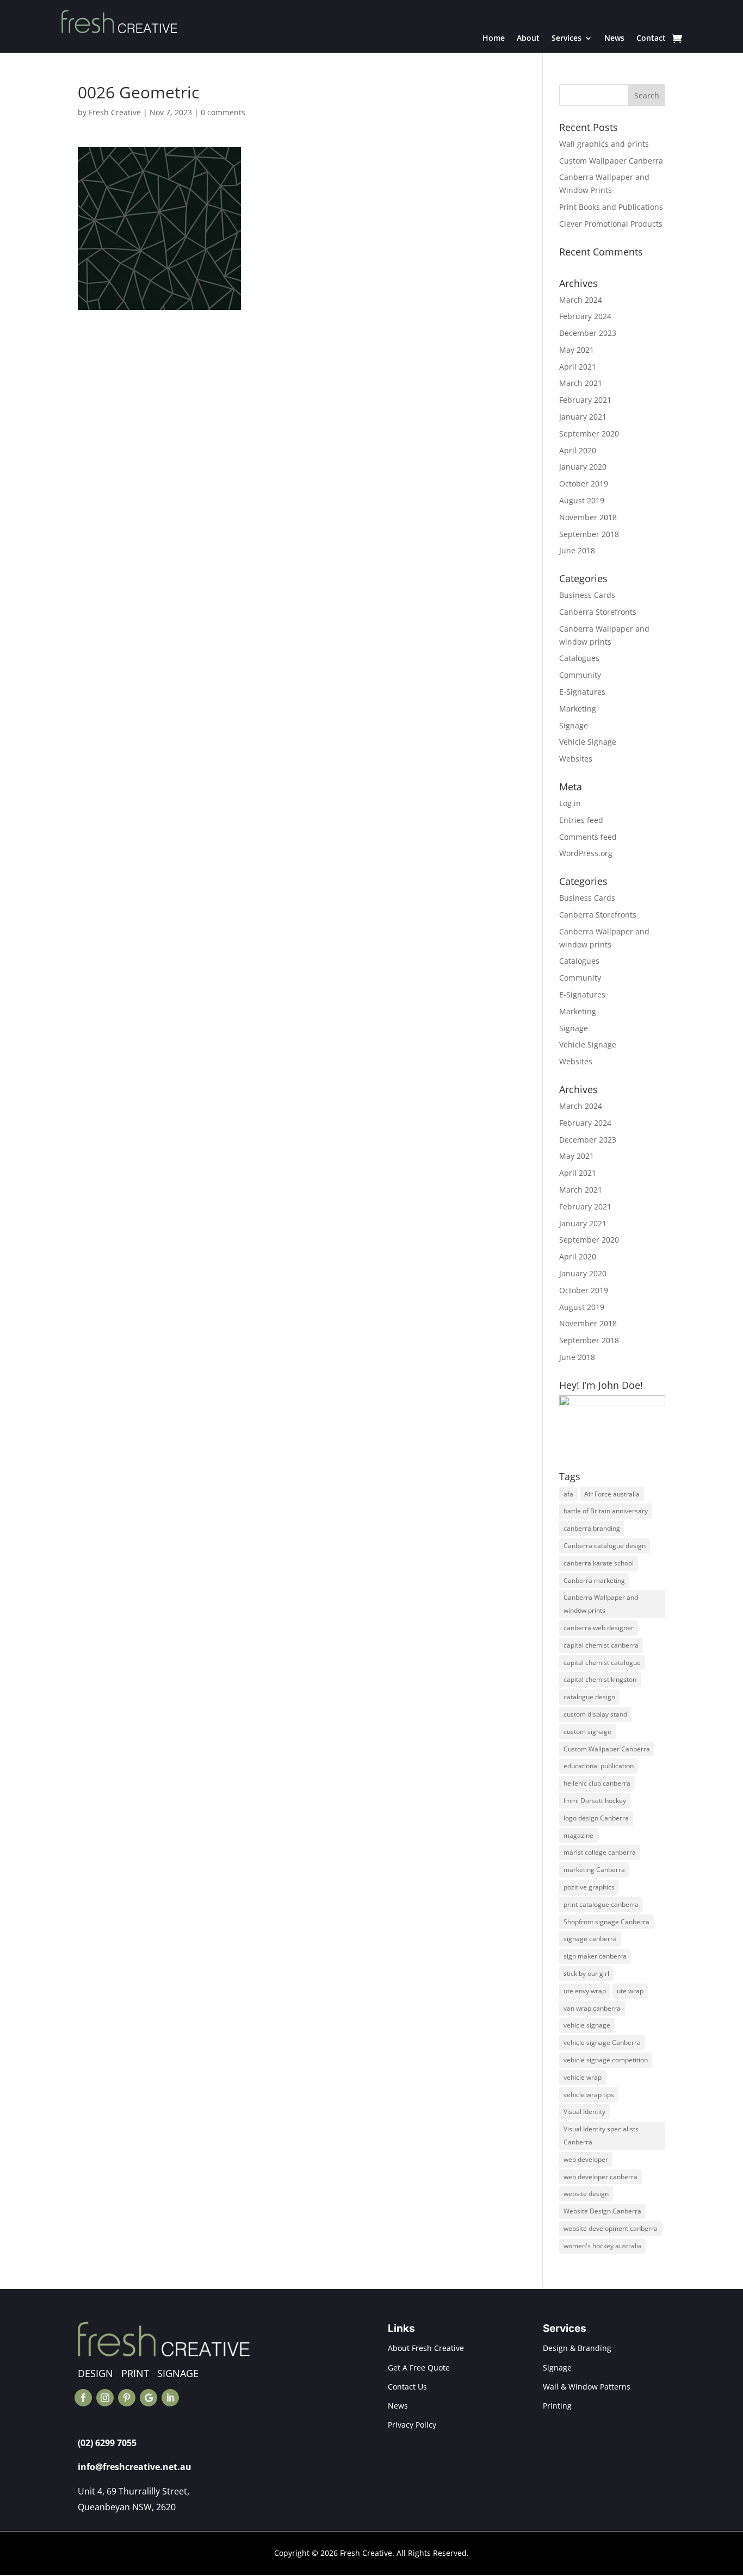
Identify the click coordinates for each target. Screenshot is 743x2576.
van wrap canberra (592, 2008)
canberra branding (592, 1528)
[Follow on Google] (148, 2398)
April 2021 (578, 367)
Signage (574, 725)
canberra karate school (599, 1563)
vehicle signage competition (606, 2060)
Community (580, 675)
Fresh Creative (115, 112)
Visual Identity (584, 2112)
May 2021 (577, 350)
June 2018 (577, 550)
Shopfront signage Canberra (606, 1922)
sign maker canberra (595, 1956)
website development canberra (611, 2228)
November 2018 (588, 517)
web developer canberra (600, 2177)
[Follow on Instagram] (105, 2398)
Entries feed (581, 820)
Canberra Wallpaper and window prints (601, 1604)
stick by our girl (586, 1973)
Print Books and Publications (611, 207)
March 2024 (581, 300)
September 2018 (589, 534)
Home (494, 38)
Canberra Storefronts (598, 612)
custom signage (587, 1732)
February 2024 (585, 316)
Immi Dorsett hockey (595, 1801)
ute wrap (630, 1991)
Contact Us (407, 2387)
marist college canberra (600, 1852)
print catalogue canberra (601, 1904)
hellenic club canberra (597, 1783)
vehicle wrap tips (589, 2095)
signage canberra (590, 1939)
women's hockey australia (603, 2246)
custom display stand (595, 1714)
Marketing (578, 709)
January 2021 (583, 417)
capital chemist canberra (601, 1645)
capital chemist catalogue (602, 1663)
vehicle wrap (583, 2077)
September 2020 (589, 434)
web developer (586, 2159)
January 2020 (583, 467)
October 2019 (584, 484)
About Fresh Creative (426, 2348)
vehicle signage (587, 2025)
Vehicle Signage (588, 742)
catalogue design (589, 1697)
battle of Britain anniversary (606, 1511)
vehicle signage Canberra (602, 2042)
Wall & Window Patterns (587, 2387)
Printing (557, 2406)
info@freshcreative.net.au (135, 2467)
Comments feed (588, 837)
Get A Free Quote (419, 2368)
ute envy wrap (585, 1991)
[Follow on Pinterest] (127, 2398)
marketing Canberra (594, 1870)
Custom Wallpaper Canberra (611, 161)
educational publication (599, 1766)
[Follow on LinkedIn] (170, 2398)
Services (566, 38)
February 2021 (585, 400)
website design (586, 2194)
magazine (578, 1835)
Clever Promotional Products (611, 224)
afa (568, 1494)
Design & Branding (577, 2348)
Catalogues (579, 658)
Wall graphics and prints (604, 144)
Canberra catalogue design (605, 1546)
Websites (576, 759)
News (614, 38)
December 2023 (588, 333)
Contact (651, 38)
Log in (570, 803)
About (528, 38)
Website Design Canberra (602, 2211)
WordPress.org (586, 853)
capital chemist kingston (600, 1679)
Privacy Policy (412, 2425)
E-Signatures (582, 692)
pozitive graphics (589, 1887)
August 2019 (582, 500)
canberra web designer (599, 1628)
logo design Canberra (596, 1818)
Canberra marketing (594, 1580)
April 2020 (578, 450)
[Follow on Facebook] (83, 2398)
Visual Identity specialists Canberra (601, 2135)
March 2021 (581, 383)
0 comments (223, 112)
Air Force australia (612, 1494)
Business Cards (587, 595)
